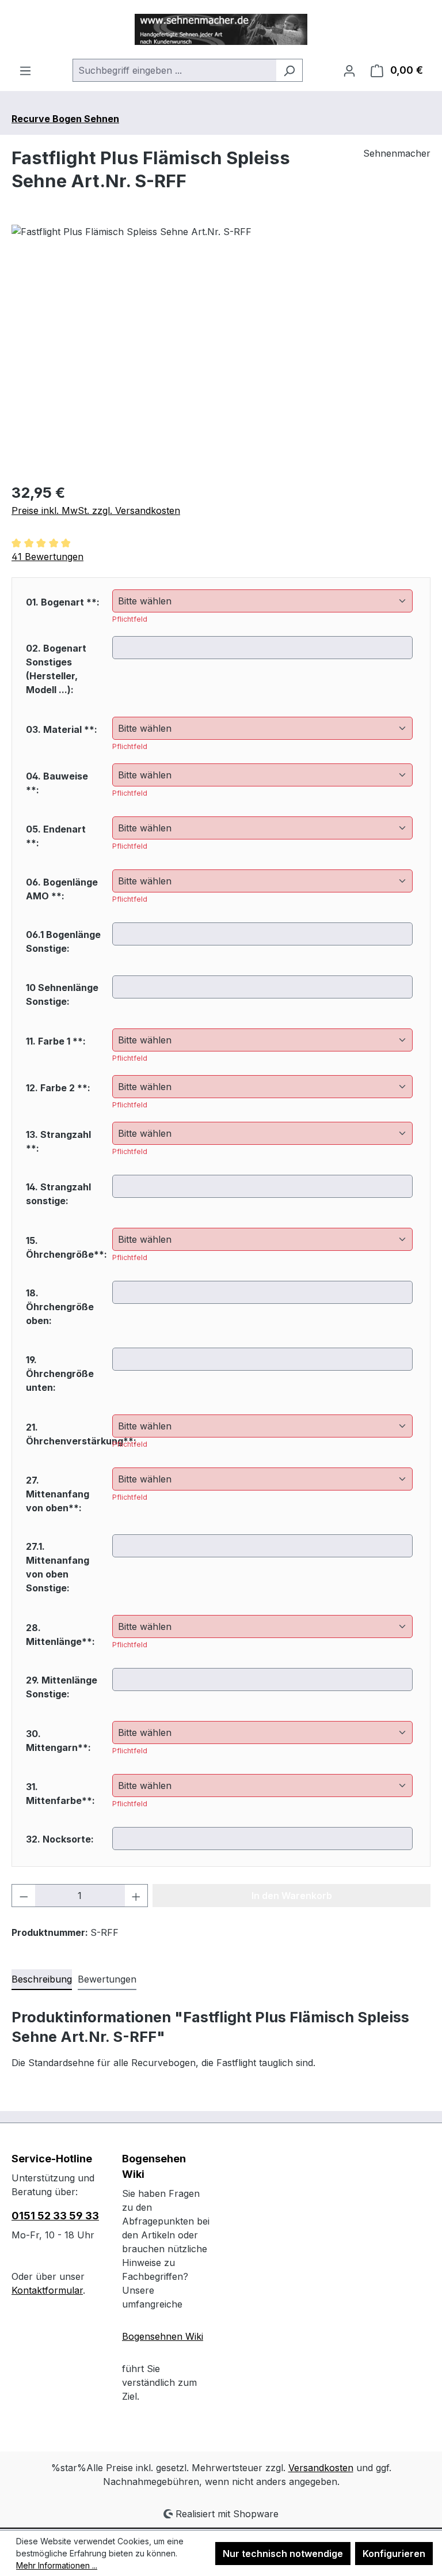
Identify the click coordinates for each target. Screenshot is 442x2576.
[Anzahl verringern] (24, 1896)
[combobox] (174, 70)
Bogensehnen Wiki (163, 2336)
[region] (221, 349)
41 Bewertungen (47, 557)
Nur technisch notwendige (283, 2554)
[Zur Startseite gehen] (221, 29)
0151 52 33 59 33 (55, 2216)
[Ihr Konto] (349, 70)
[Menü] (25, 70)
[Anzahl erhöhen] (136, 1896)
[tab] (42, 1980)
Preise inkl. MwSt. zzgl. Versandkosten (96, 510)
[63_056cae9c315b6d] (221, 349)
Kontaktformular (47, 2290)
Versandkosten (321, 2468)
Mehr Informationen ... (57, 2565)
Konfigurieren (394, 2554)
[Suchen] (289, 70)
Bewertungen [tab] (107, 1979)
